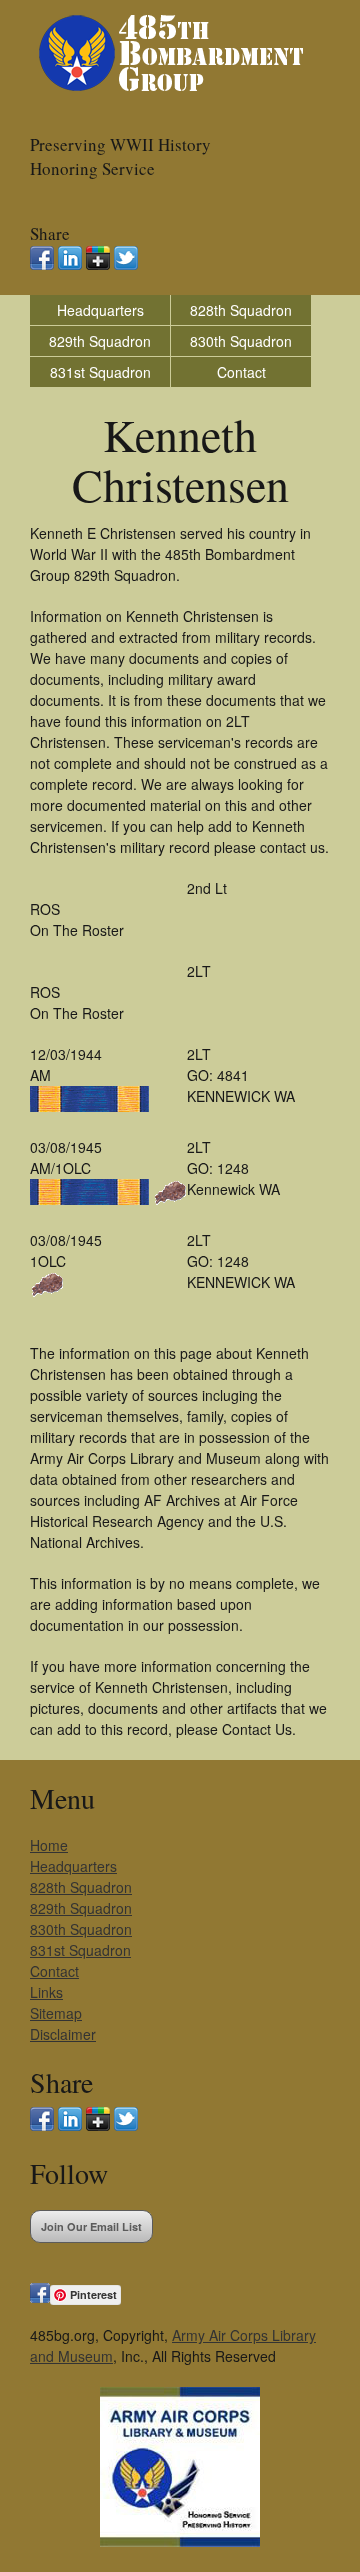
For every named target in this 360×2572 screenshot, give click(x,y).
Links (46, 1992)
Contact (241, 372)
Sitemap (56, 2013)
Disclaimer (63, 2034)
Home (49, 1845)
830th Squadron (241, 341)
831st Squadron (100, 372)
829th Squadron (100, 341)
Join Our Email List (91, 2226)
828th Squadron (241, 310)
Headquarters (100, 310)
